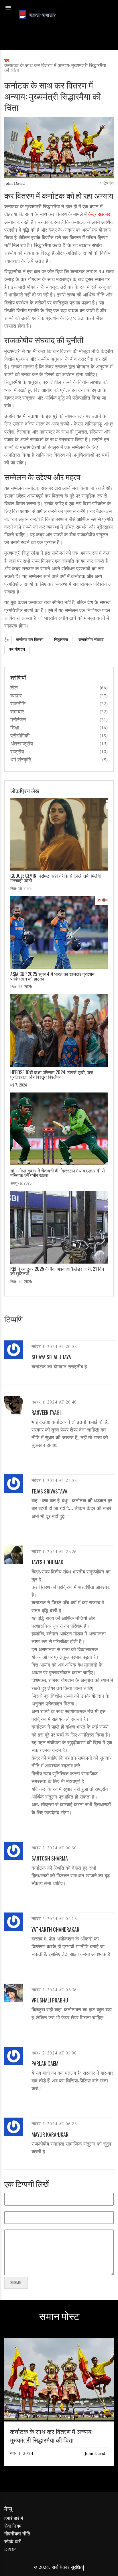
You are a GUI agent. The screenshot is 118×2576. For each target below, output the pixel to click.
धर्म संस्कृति (21, 760)
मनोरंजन (18, 720)
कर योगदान (17, 650)
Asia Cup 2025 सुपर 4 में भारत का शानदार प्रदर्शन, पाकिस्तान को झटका (53, 976)
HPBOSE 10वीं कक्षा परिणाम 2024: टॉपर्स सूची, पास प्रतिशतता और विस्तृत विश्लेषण (52, 1074)
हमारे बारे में (14, 2519)
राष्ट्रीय (17, 752)
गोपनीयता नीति (17, 2534)
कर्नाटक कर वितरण (30, 640)
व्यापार (16, 696)
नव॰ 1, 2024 (22, 2454)
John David (14, 184)
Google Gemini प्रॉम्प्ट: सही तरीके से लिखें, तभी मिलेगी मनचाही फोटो (56, 878)
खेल (14, 688)
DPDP (10, 2550)
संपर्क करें (12, 2542)
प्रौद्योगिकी (20, 736)
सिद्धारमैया (61, 640)
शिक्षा (15, 728)
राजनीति (18, 704)
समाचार (17, 712)
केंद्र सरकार (99, 215)
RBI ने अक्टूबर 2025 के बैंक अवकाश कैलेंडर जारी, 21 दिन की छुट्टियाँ (57, 1271)
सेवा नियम (13, 2527)
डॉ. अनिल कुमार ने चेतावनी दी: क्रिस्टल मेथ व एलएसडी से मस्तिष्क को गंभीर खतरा (58, 1173)
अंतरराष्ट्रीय (22, 744)
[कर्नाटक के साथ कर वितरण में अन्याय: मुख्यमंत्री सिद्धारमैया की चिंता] (59, 2419)
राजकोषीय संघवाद (91, 640)
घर (7, 61)
